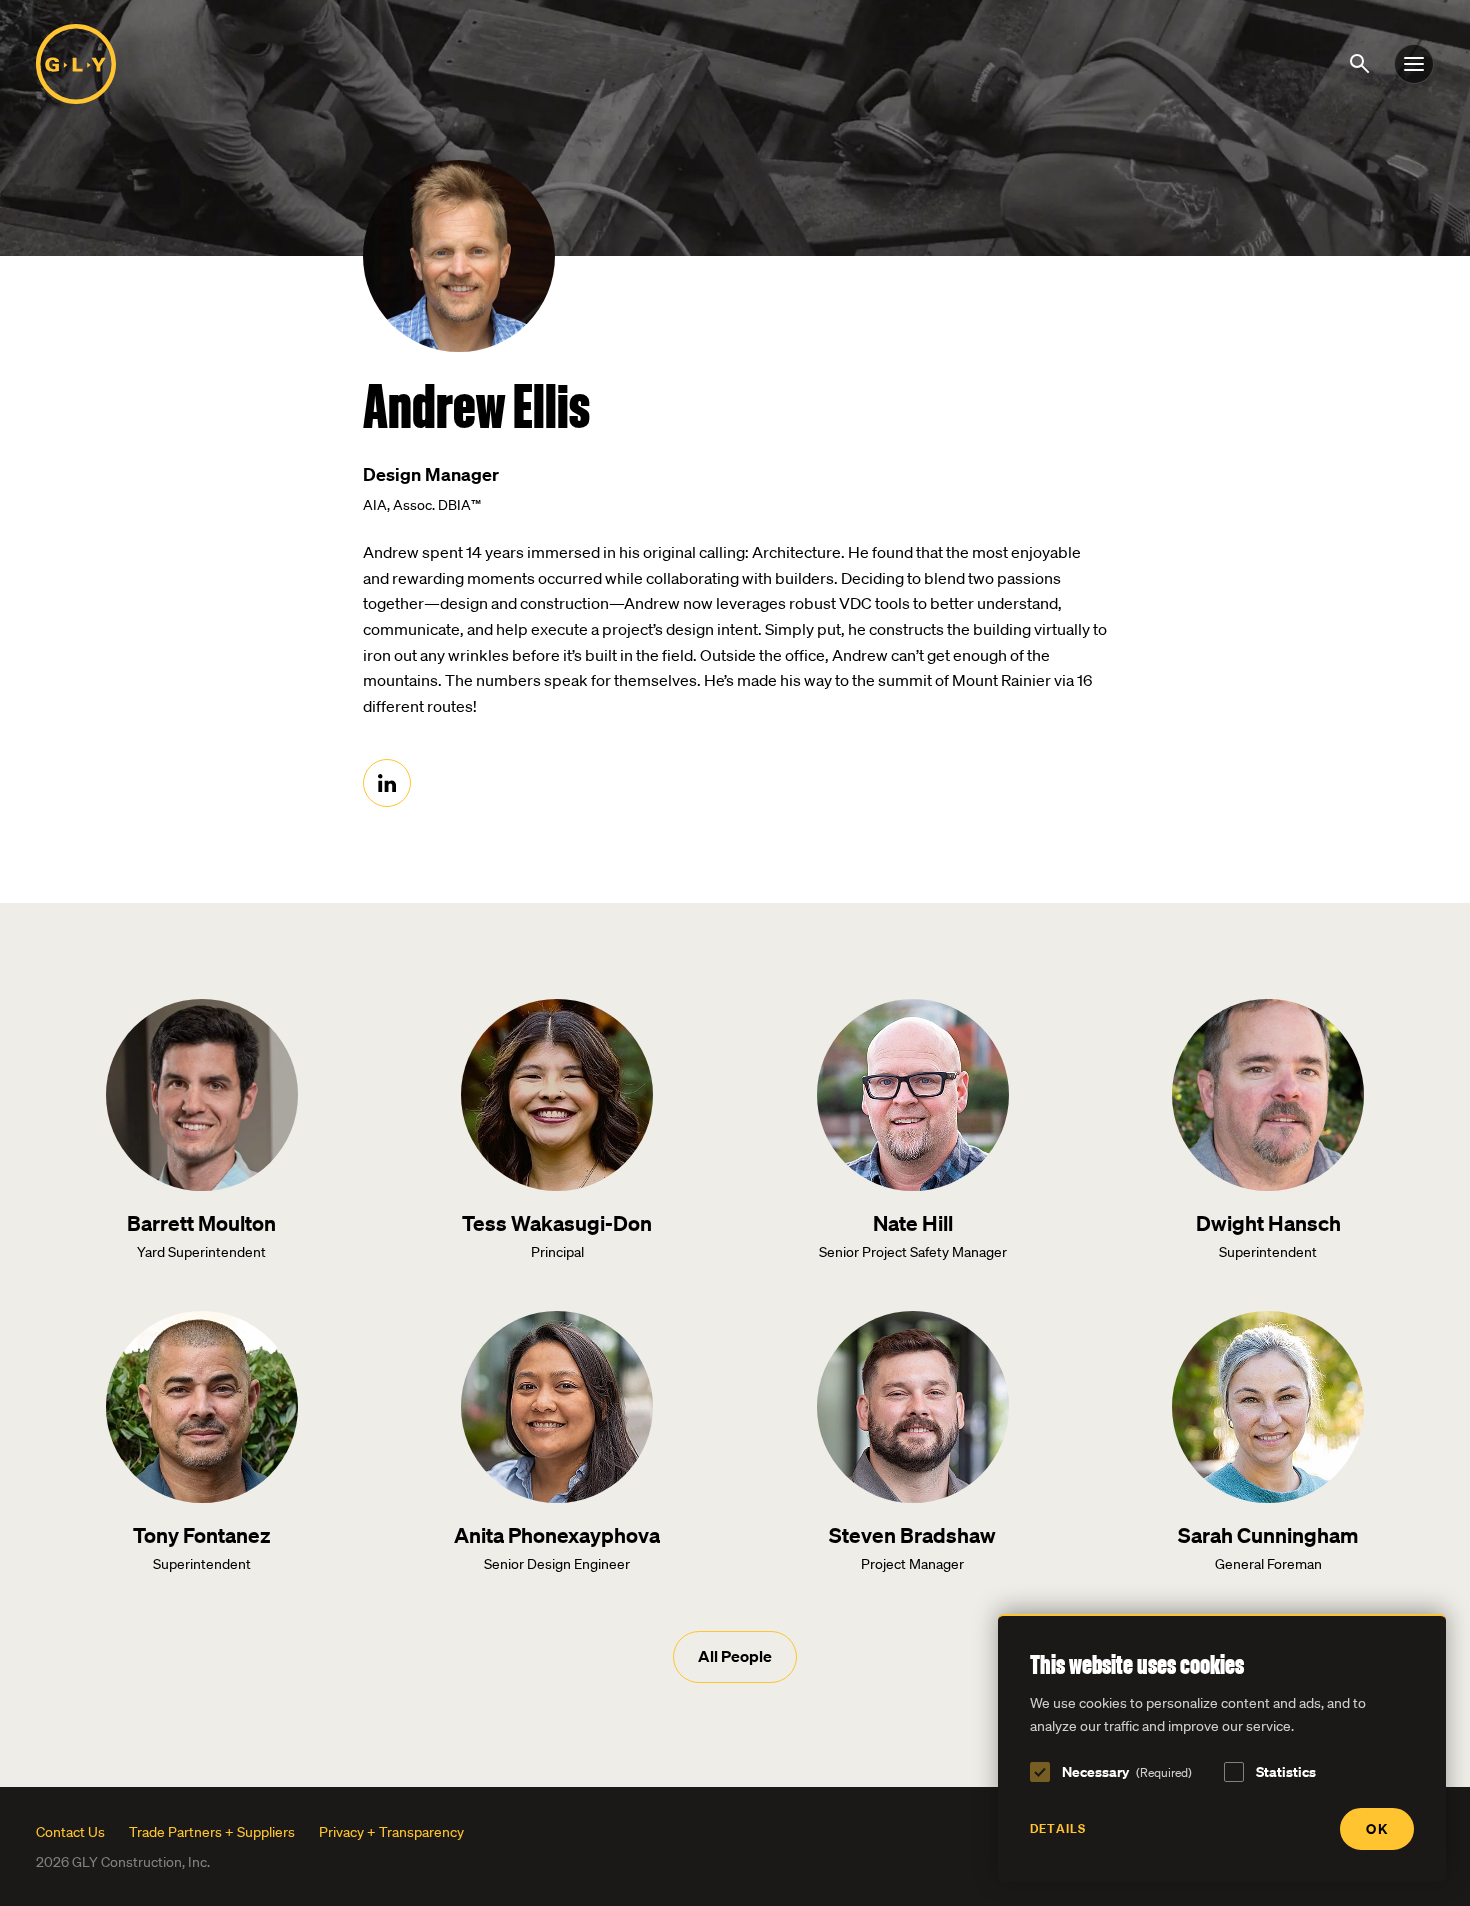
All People (735, 1656)
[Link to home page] (76, 64)
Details (1058, 1828)
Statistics (1286, 1771)
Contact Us (70, 1832)
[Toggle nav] (1414, 64)
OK (1377, 1828)
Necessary (1127, 1771)
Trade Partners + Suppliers (212, 1832)
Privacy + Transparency (391, 1832)
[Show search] (1363, 62)
